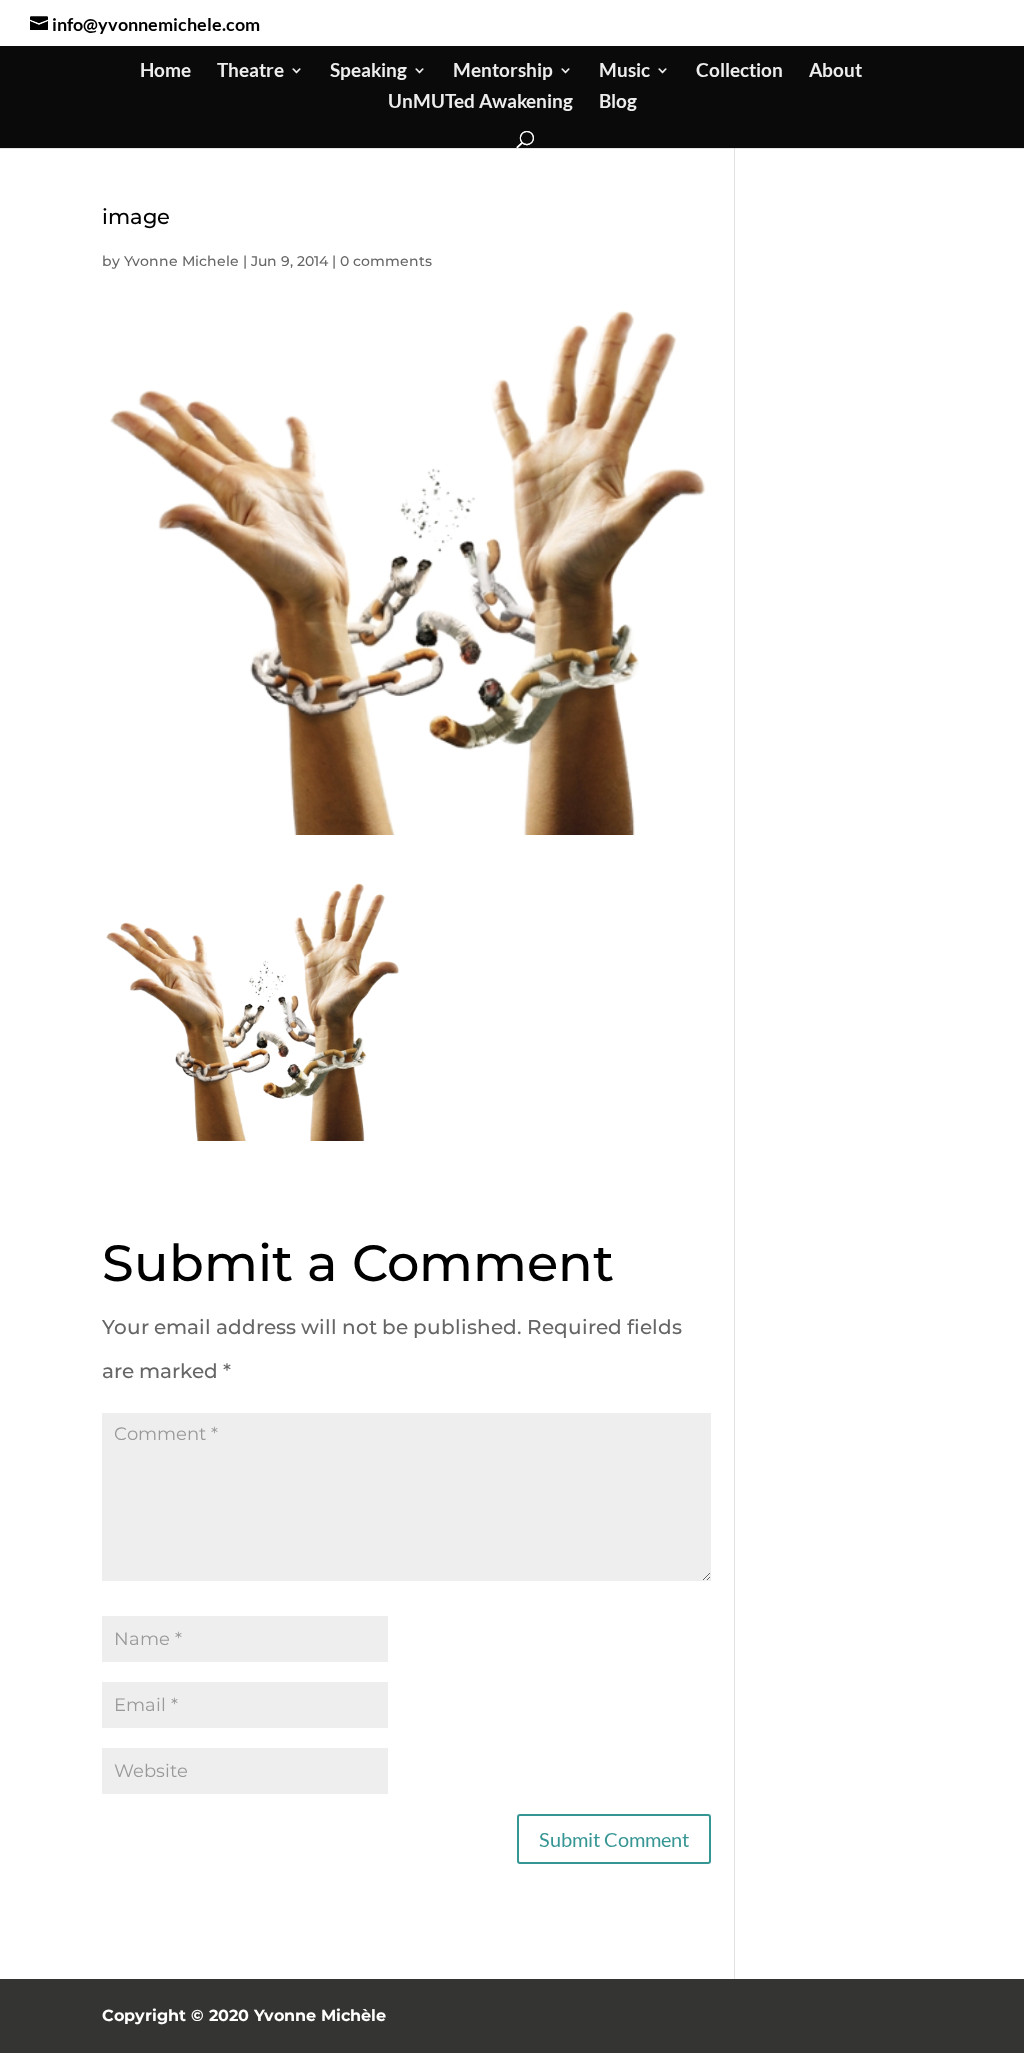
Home (165, 72)
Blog (618, 103)
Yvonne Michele (181, 261)
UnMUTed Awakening (480, 103)
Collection (739, 72)
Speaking (368, 72)
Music (624, 72)
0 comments (386, 261)
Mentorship (503, 72)
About (835, 72)
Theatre (250, 72)
